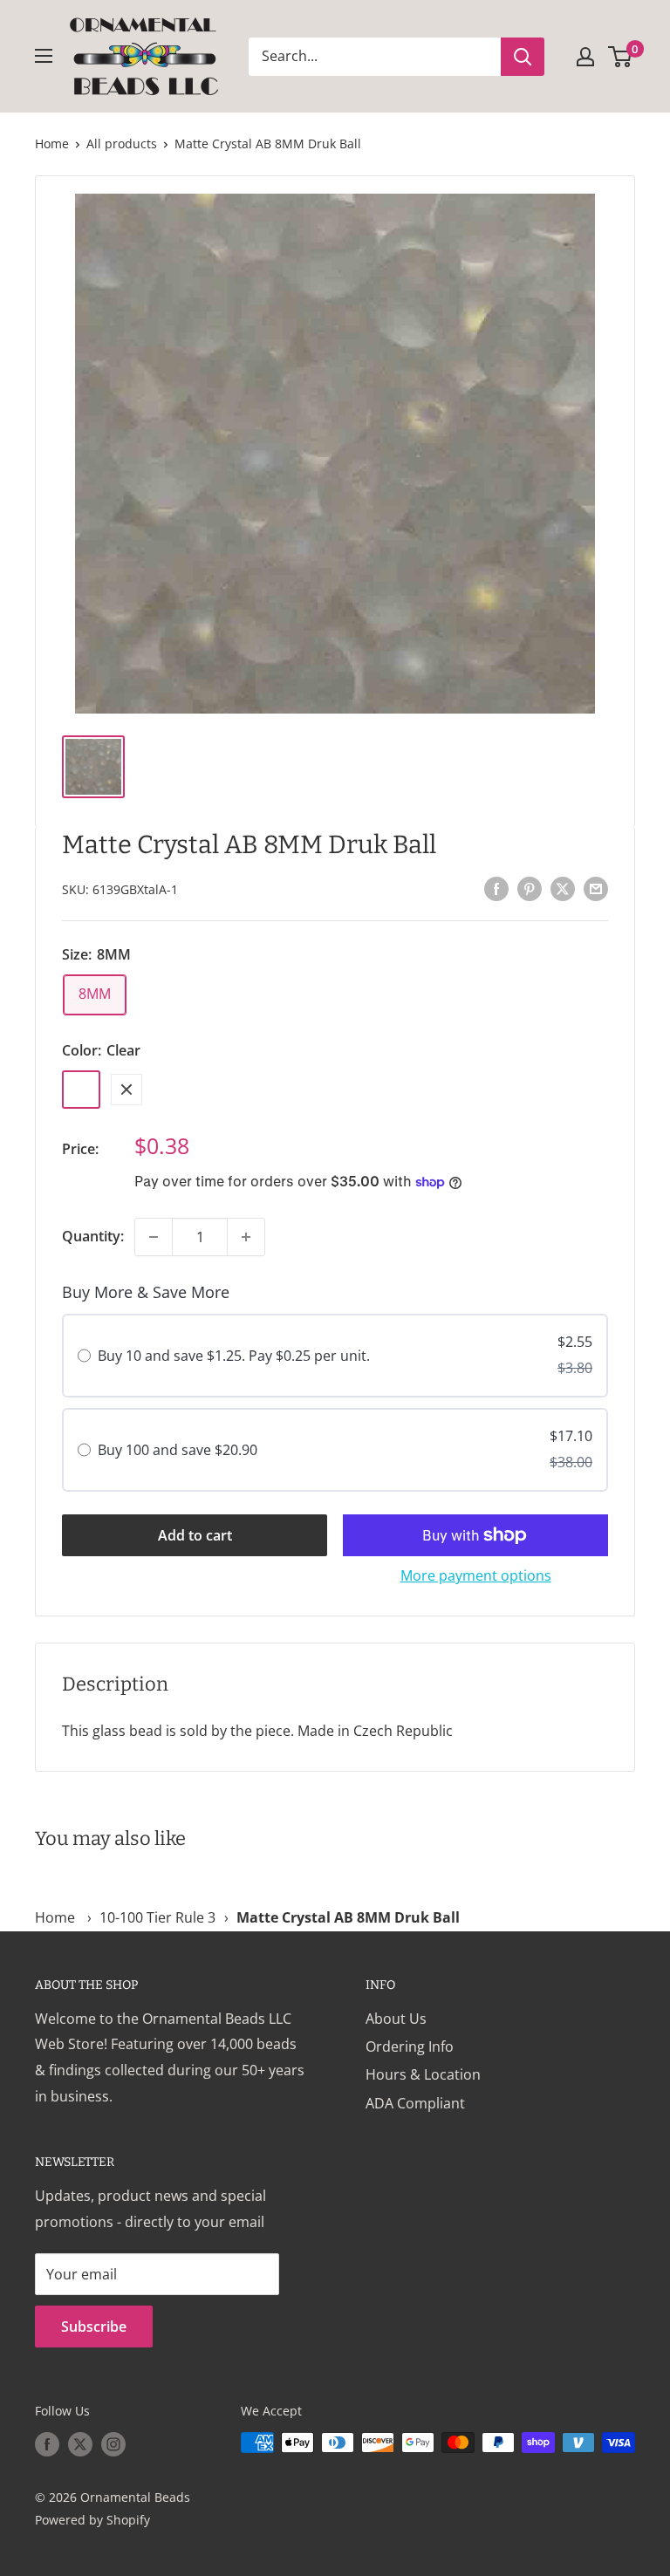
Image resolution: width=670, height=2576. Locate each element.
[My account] (585, 57)
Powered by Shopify (92, 2520)
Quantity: (93, 1236)
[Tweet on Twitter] (563, 888)
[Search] (523, 57)
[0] (621, 57)
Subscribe (94, 2327)
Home (52, 143)
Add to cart (195, 1535)
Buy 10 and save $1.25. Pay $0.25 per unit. (234, 1356)
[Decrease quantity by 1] (154, 1237)
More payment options (476, 1575)
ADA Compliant (415, 2103)
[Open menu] (44, 56)
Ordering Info (410, 2046)
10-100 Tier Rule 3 (157, 1917)
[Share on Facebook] (496, 888)
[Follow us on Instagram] (113, 2444)
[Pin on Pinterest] (530, 888)
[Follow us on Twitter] (80, 2444)
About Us (396, 2019)
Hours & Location (423, 2074)
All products (122, 143)
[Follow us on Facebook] (47, 2444)
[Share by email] (596, 888)
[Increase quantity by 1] (246, 1237)
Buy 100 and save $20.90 (178, 1450)
